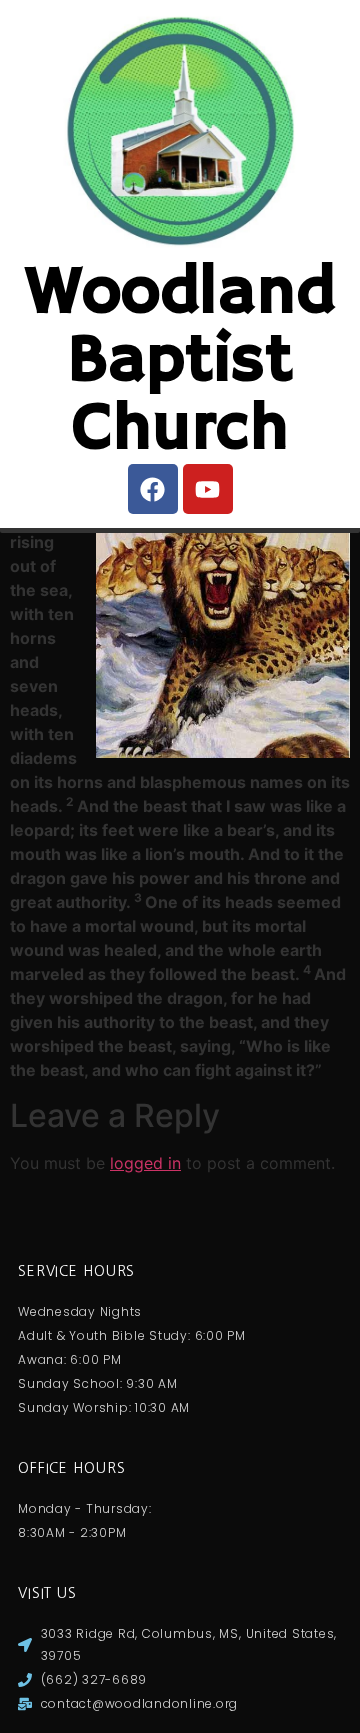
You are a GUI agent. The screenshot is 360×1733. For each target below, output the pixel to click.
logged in (145, 1163)
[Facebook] (153, 489)
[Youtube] (208, 489)
